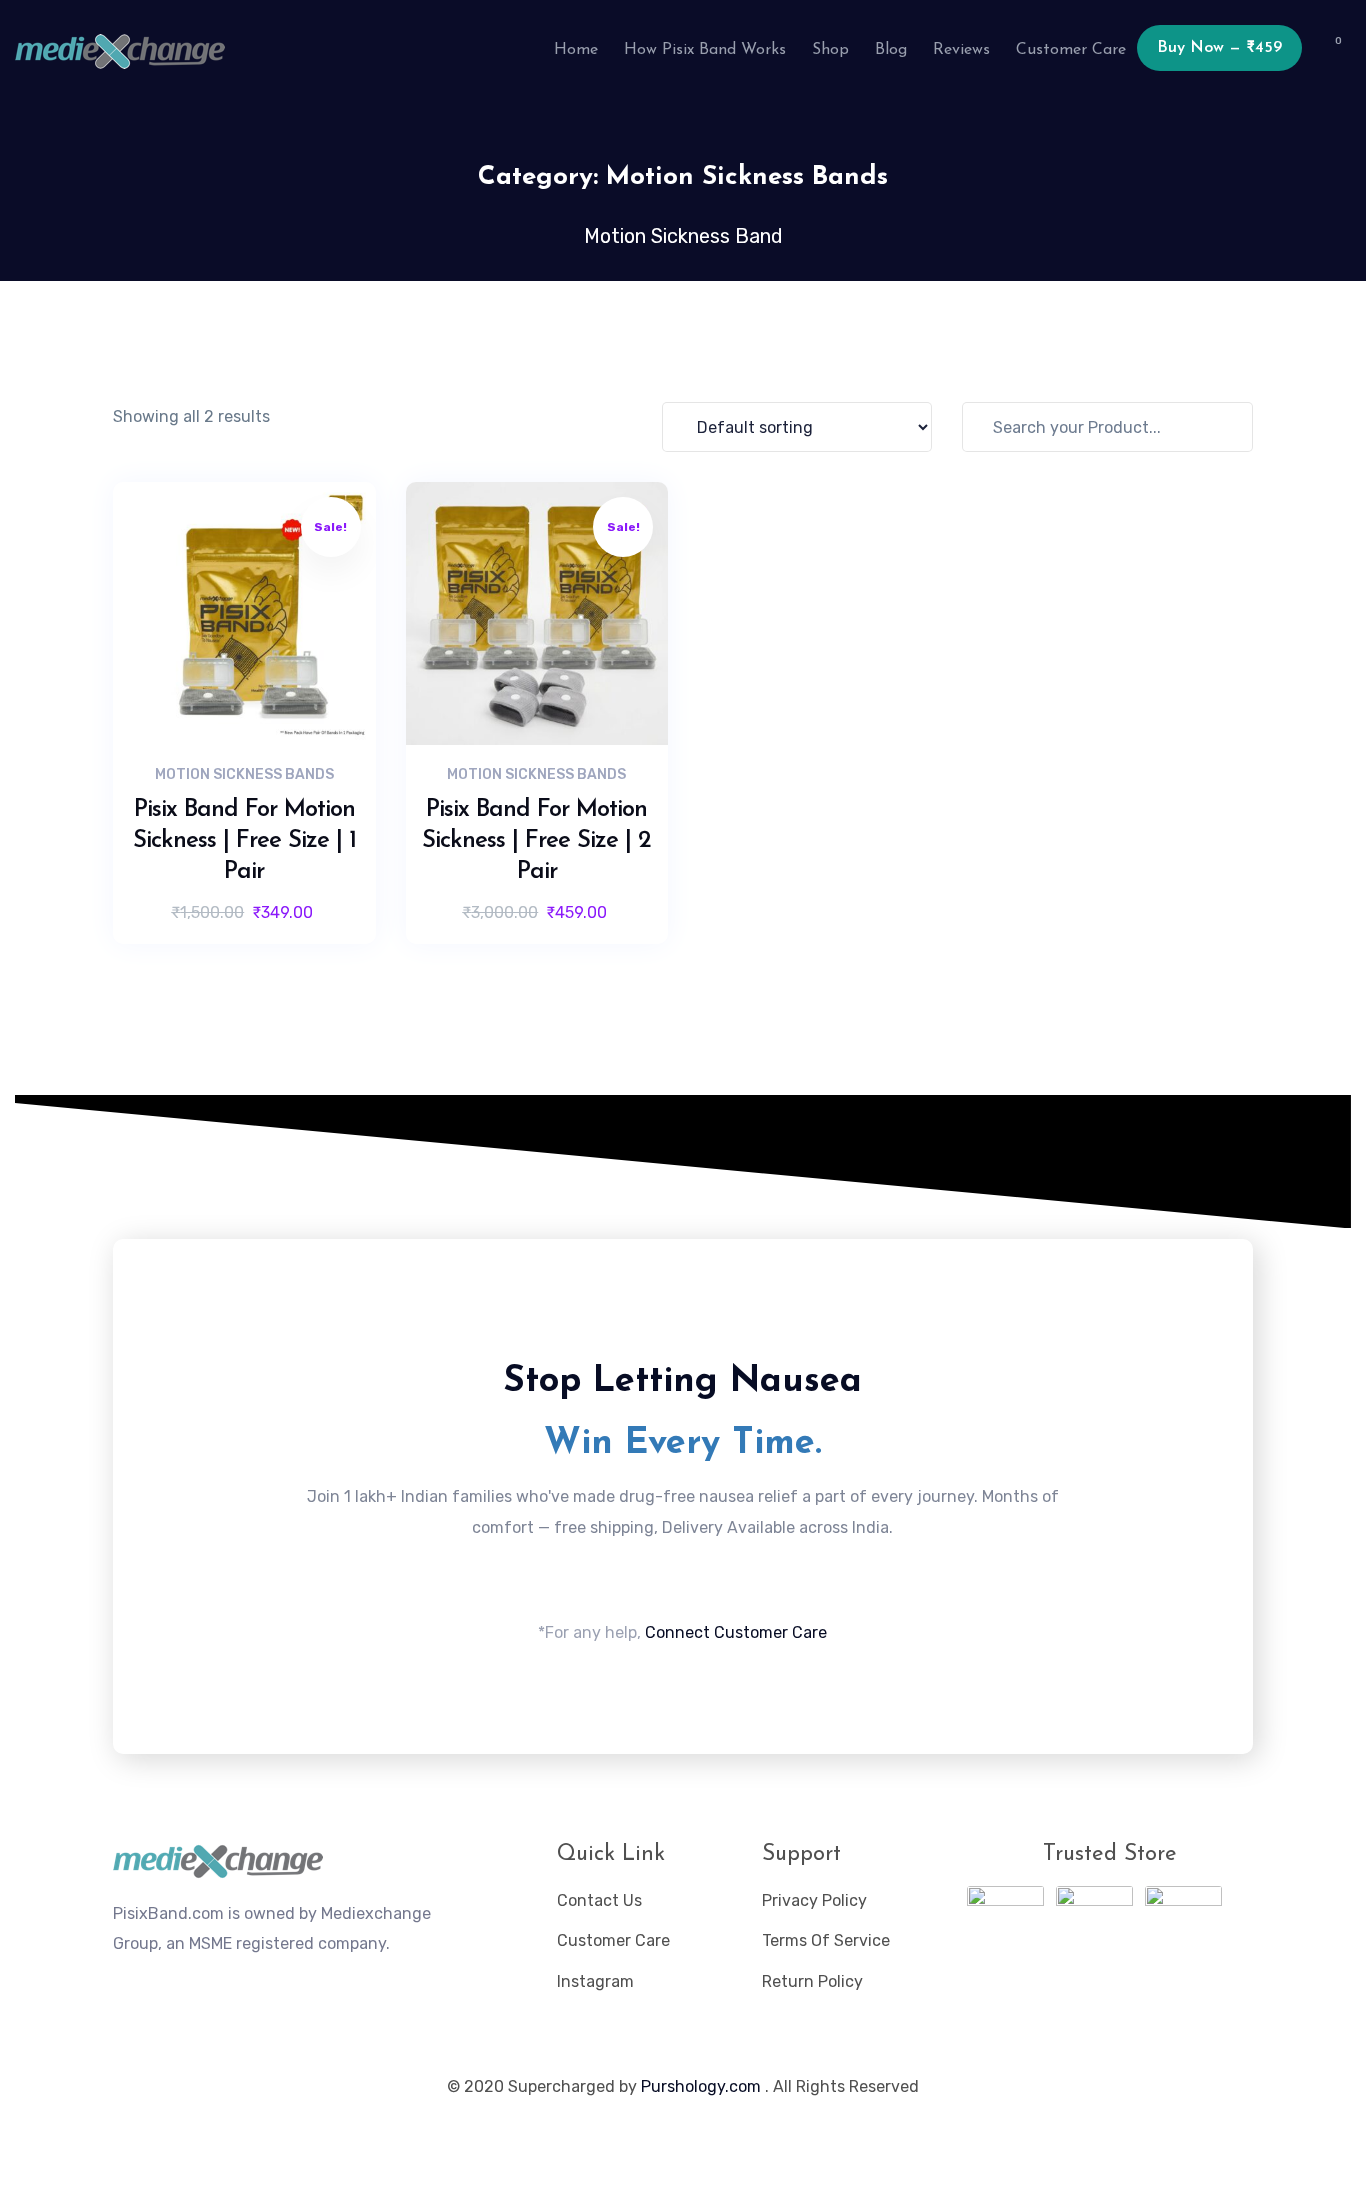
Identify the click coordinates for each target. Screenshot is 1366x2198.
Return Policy (812, 1981)
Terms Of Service (826, 1940)
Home (576, 50)
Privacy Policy (814, 1900)
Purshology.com (701, 2086)
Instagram (595, 1981)
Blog (891, 50)
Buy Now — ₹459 (1219, 48)
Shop (830, 50)
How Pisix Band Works (705, 50)
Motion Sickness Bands (244, 774)
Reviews (961, 50)
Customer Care (1071, 50)
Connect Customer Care (736, 1632)
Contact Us (599, 1900)
